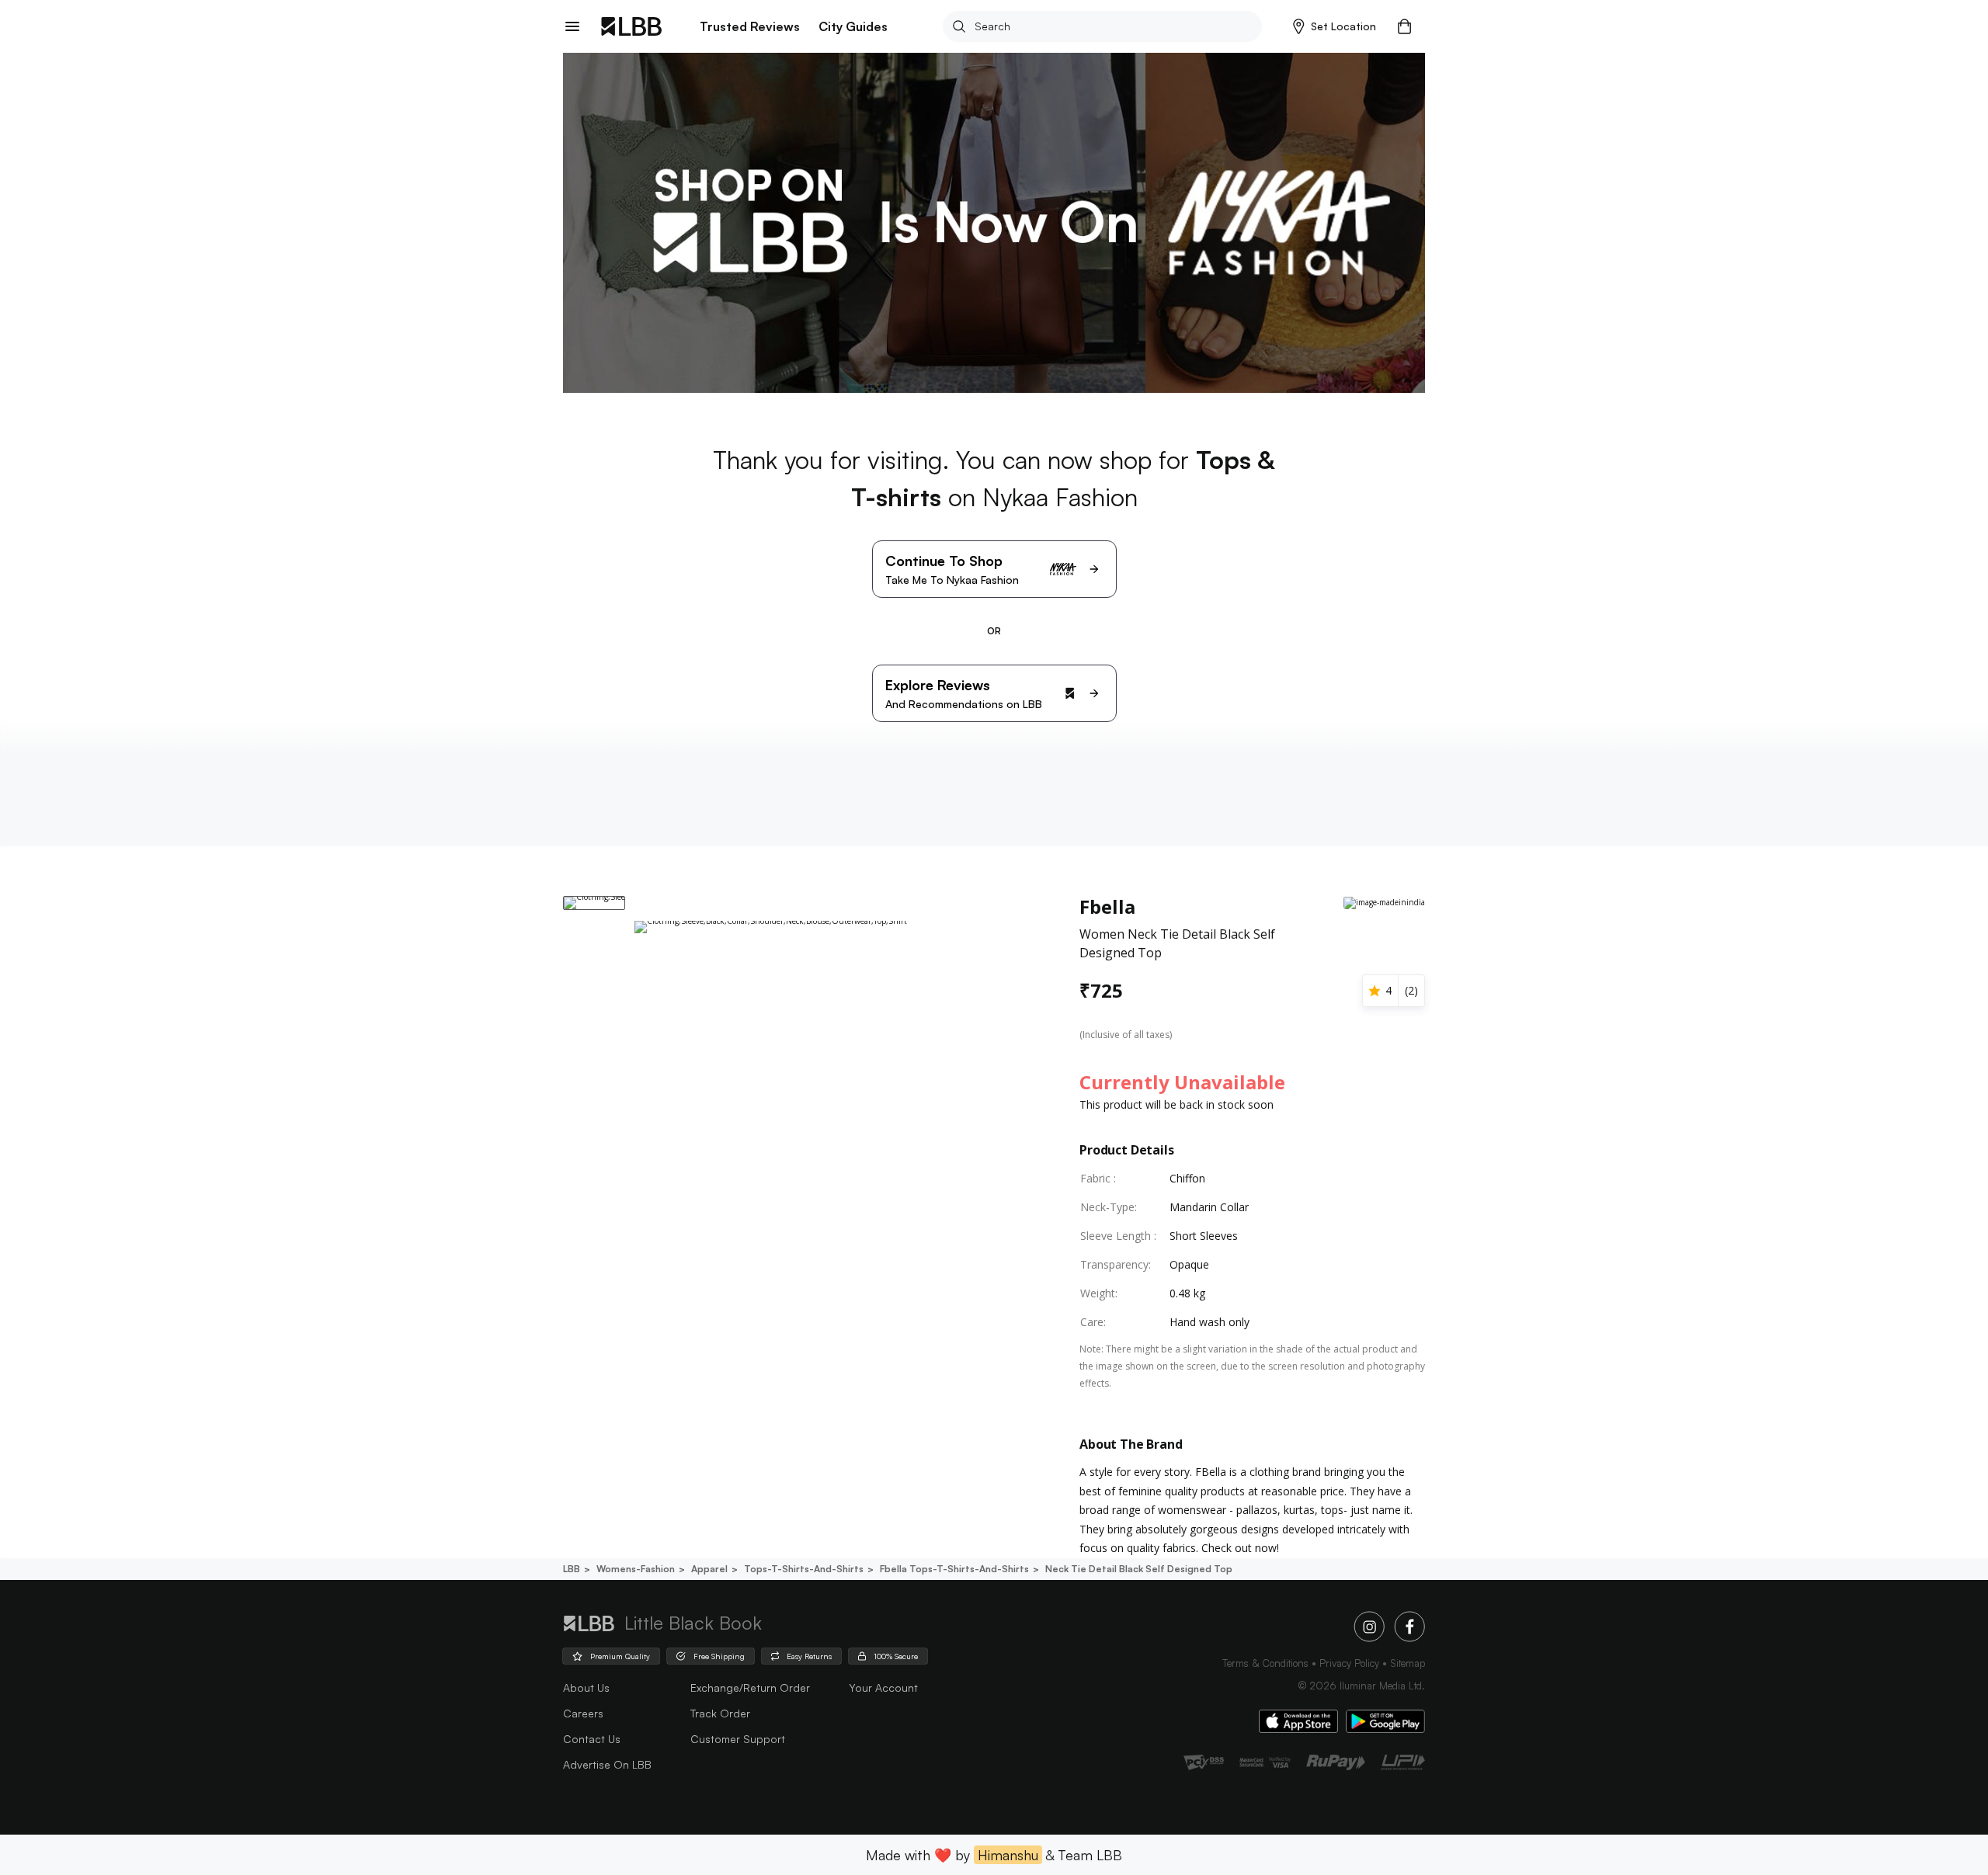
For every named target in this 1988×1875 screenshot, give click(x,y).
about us (586, 1687)
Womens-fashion (636, 1569)
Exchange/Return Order (750, 1687)
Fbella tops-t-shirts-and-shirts (954, 1569)
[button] (1335, 26)
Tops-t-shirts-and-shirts (804, 1569)
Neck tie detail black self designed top (1139, 1569)
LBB (572, 1569)
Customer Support (738, 1739)
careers (583, 1713)
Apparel (709, 1569)
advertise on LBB (607, 1764)
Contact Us (592, 1739)
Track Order (720, 1713)
